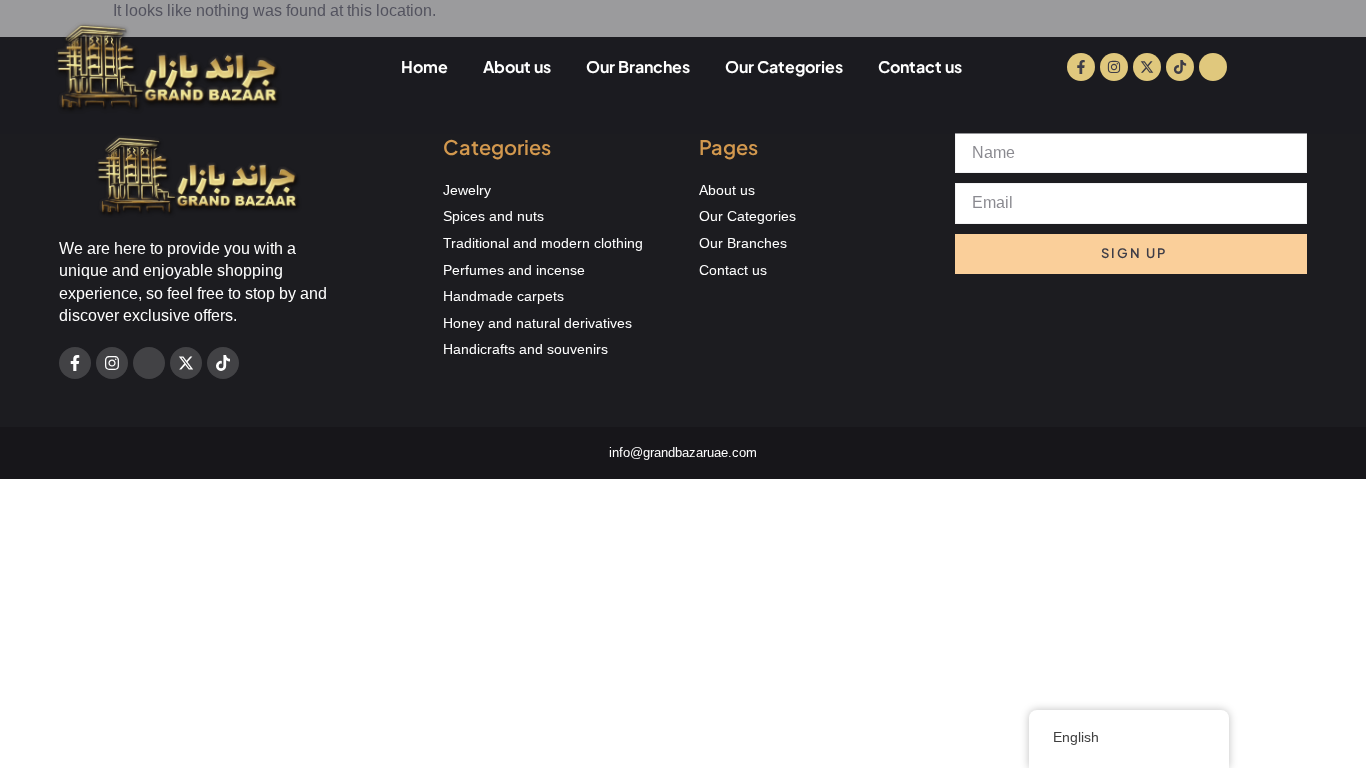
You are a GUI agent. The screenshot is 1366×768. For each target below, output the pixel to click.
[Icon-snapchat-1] (1213, 67)
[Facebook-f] (1081, 67)
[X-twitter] (1147, 67)
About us (517, 66)
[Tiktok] (1180, 67)
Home (424, 66)
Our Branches (638, 66)
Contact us (920, 66)
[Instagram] (1114, 67)
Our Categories (784, 66)
